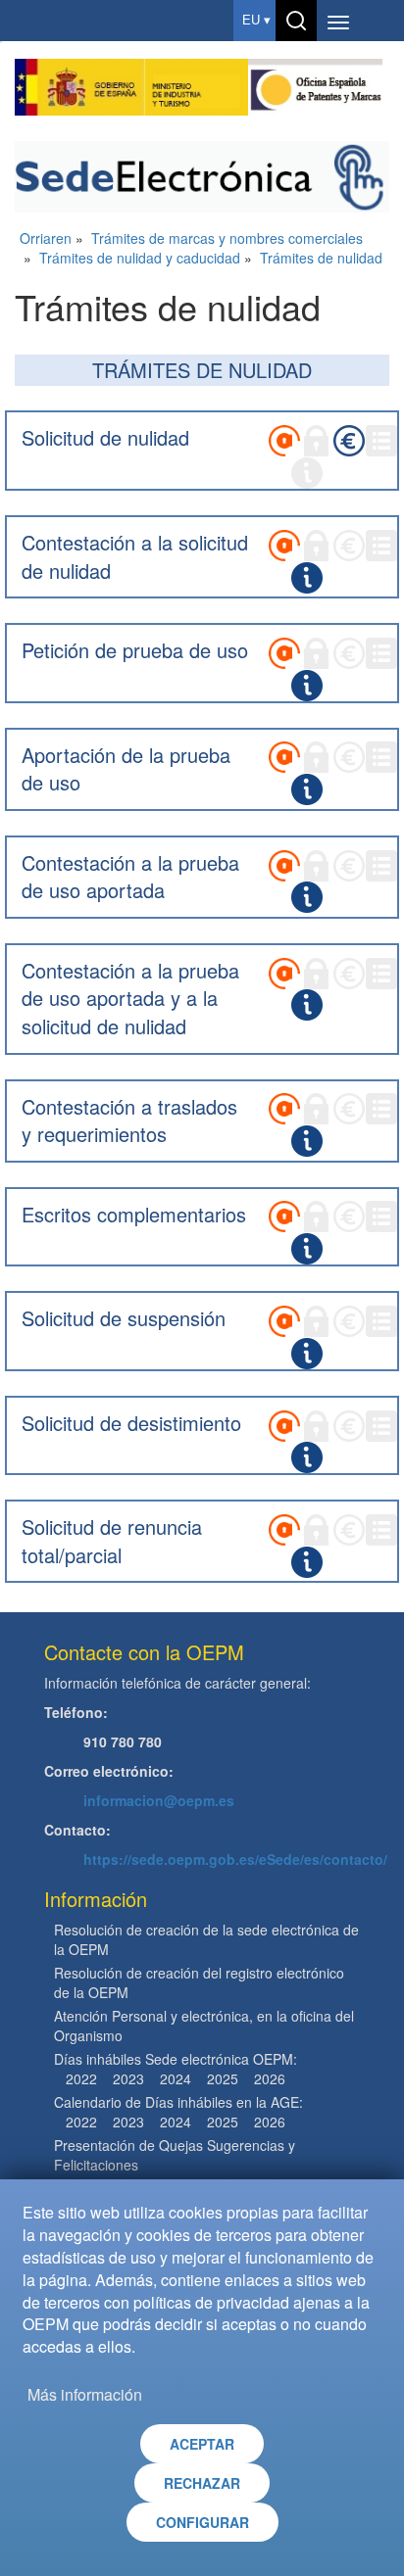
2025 (223, 2078)
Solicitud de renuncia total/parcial (112, 1541)
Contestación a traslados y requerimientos (129, 1121)
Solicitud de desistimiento (131, 1423)
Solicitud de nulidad (105, 437)
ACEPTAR (202, 2444)
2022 (81, 2078)
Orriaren (46, 238)
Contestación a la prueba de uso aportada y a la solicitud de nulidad (130, 998)
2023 (128, 2078)
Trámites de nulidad (321, 258)
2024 (176, 2078)
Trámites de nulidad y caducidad (140, 258)
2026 (270, 2078)
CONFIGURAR (202, 2522)
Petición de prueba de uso (135, 650)
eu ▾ (256, 20)
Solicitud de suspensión (124, 1318)
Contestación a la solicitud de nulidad (135, 556)
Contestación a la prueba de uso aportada (130, 877)
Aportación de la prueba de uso (126, 769)
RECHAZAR (202, 2483)
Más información (85, 2394)
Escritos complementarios (134, 1214)
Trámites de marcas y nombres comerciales (227, 238)
